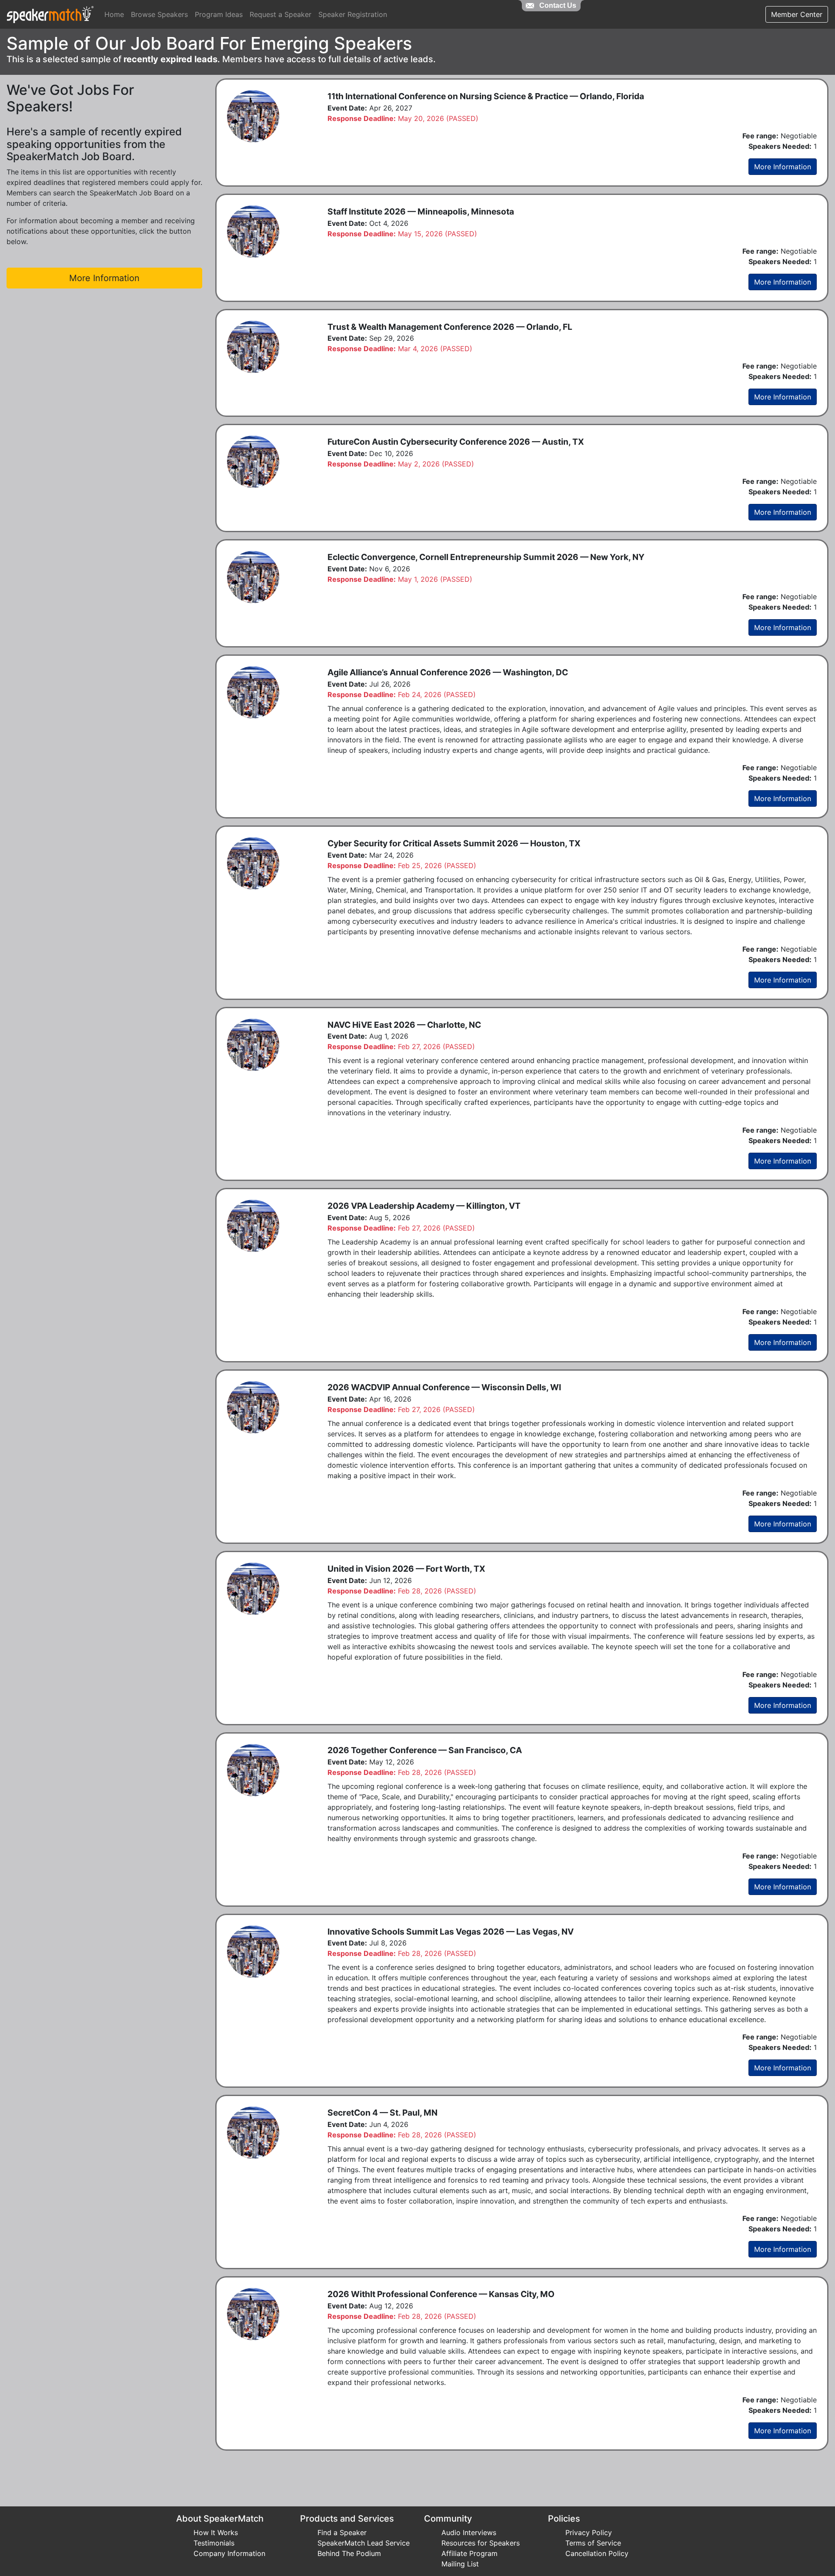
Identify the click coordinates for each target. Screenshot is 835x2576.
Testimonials (214, 2543)
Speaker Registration (353, 14)
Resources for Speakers (481, 2543)
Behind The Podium (349, 2553)
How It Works (216, 2532)
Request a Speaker (281, 14)
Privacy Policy (589, 2532)
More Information (783, 167)
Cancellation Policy (597, 2553)
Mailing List (460, 2564)
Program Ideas (219, 14)
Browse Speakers (159, 14)
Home (114, 14)
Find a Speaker (342, 2532)
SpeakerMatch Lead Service (364, 2543)
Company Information (229, 2553)
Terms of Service (593, 2543)
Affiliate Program (469, 2553)
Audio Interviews (469, 2532)
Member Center (797, 14)
